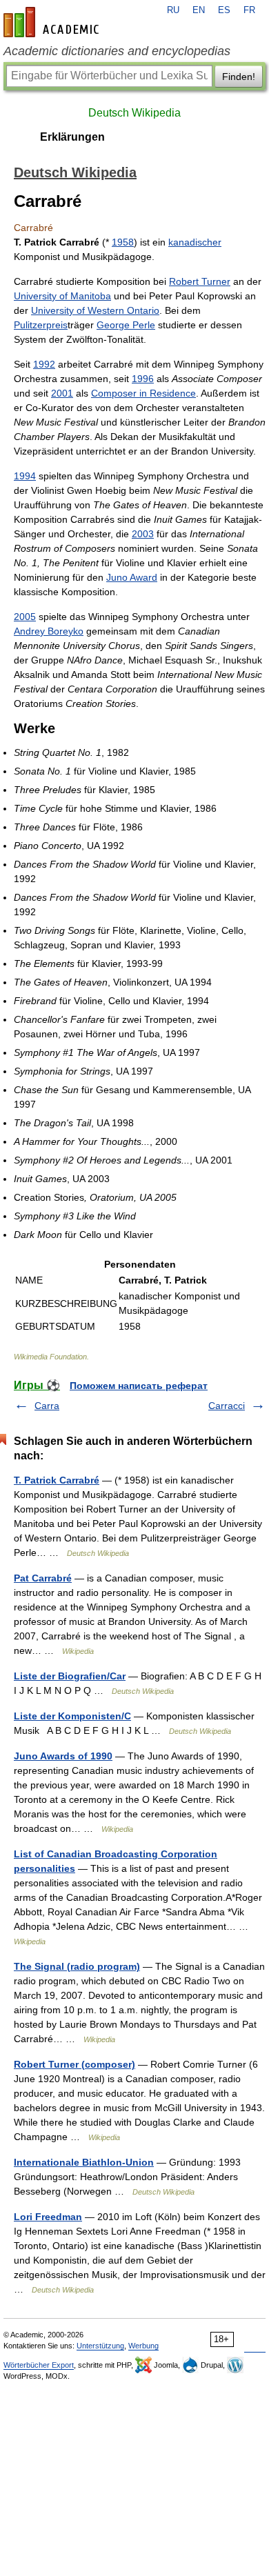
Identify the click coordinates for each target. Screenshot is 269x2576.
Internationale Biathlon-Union (84, 2162)
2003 (143, 534)
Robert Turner (200, 281)
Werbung (143, 2346)
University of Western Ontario (95, 310)
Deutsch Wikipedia (134, 113)
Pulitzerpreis (41, 325)
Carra (47, 1406)
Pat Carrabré (43, 1578)
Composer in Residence (143, 393)
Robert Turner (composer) (74, 2064)
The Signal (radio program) (77, 1966)
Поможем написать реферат (139, 1386)
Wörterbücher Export (39, 2365)
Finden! (239, 77)
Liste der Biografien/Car (70, 1676)
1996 (143, 379)
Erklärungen (72, 137)
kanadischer (195, 242)
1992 (44, 364)
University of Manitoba (62, 296)
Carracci (227, 1406)
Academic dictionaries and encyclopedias (117, 51)
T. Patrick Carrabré (57, 1480)
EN (199, 10)
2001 (62, 393)
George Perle (126, 325)
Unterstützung (100, 2346)
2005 (25, 617)
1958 (123, 242)
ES (224, 10)
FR (249, 10)
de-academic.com (53, 22)
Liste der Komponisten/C (72, 1716)
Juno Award (132, 577)
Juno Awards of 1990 (63, 1756)
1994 (25, 476)
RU (173, 10)
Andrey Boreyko (49, 631)
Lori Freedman (48, 2217)
